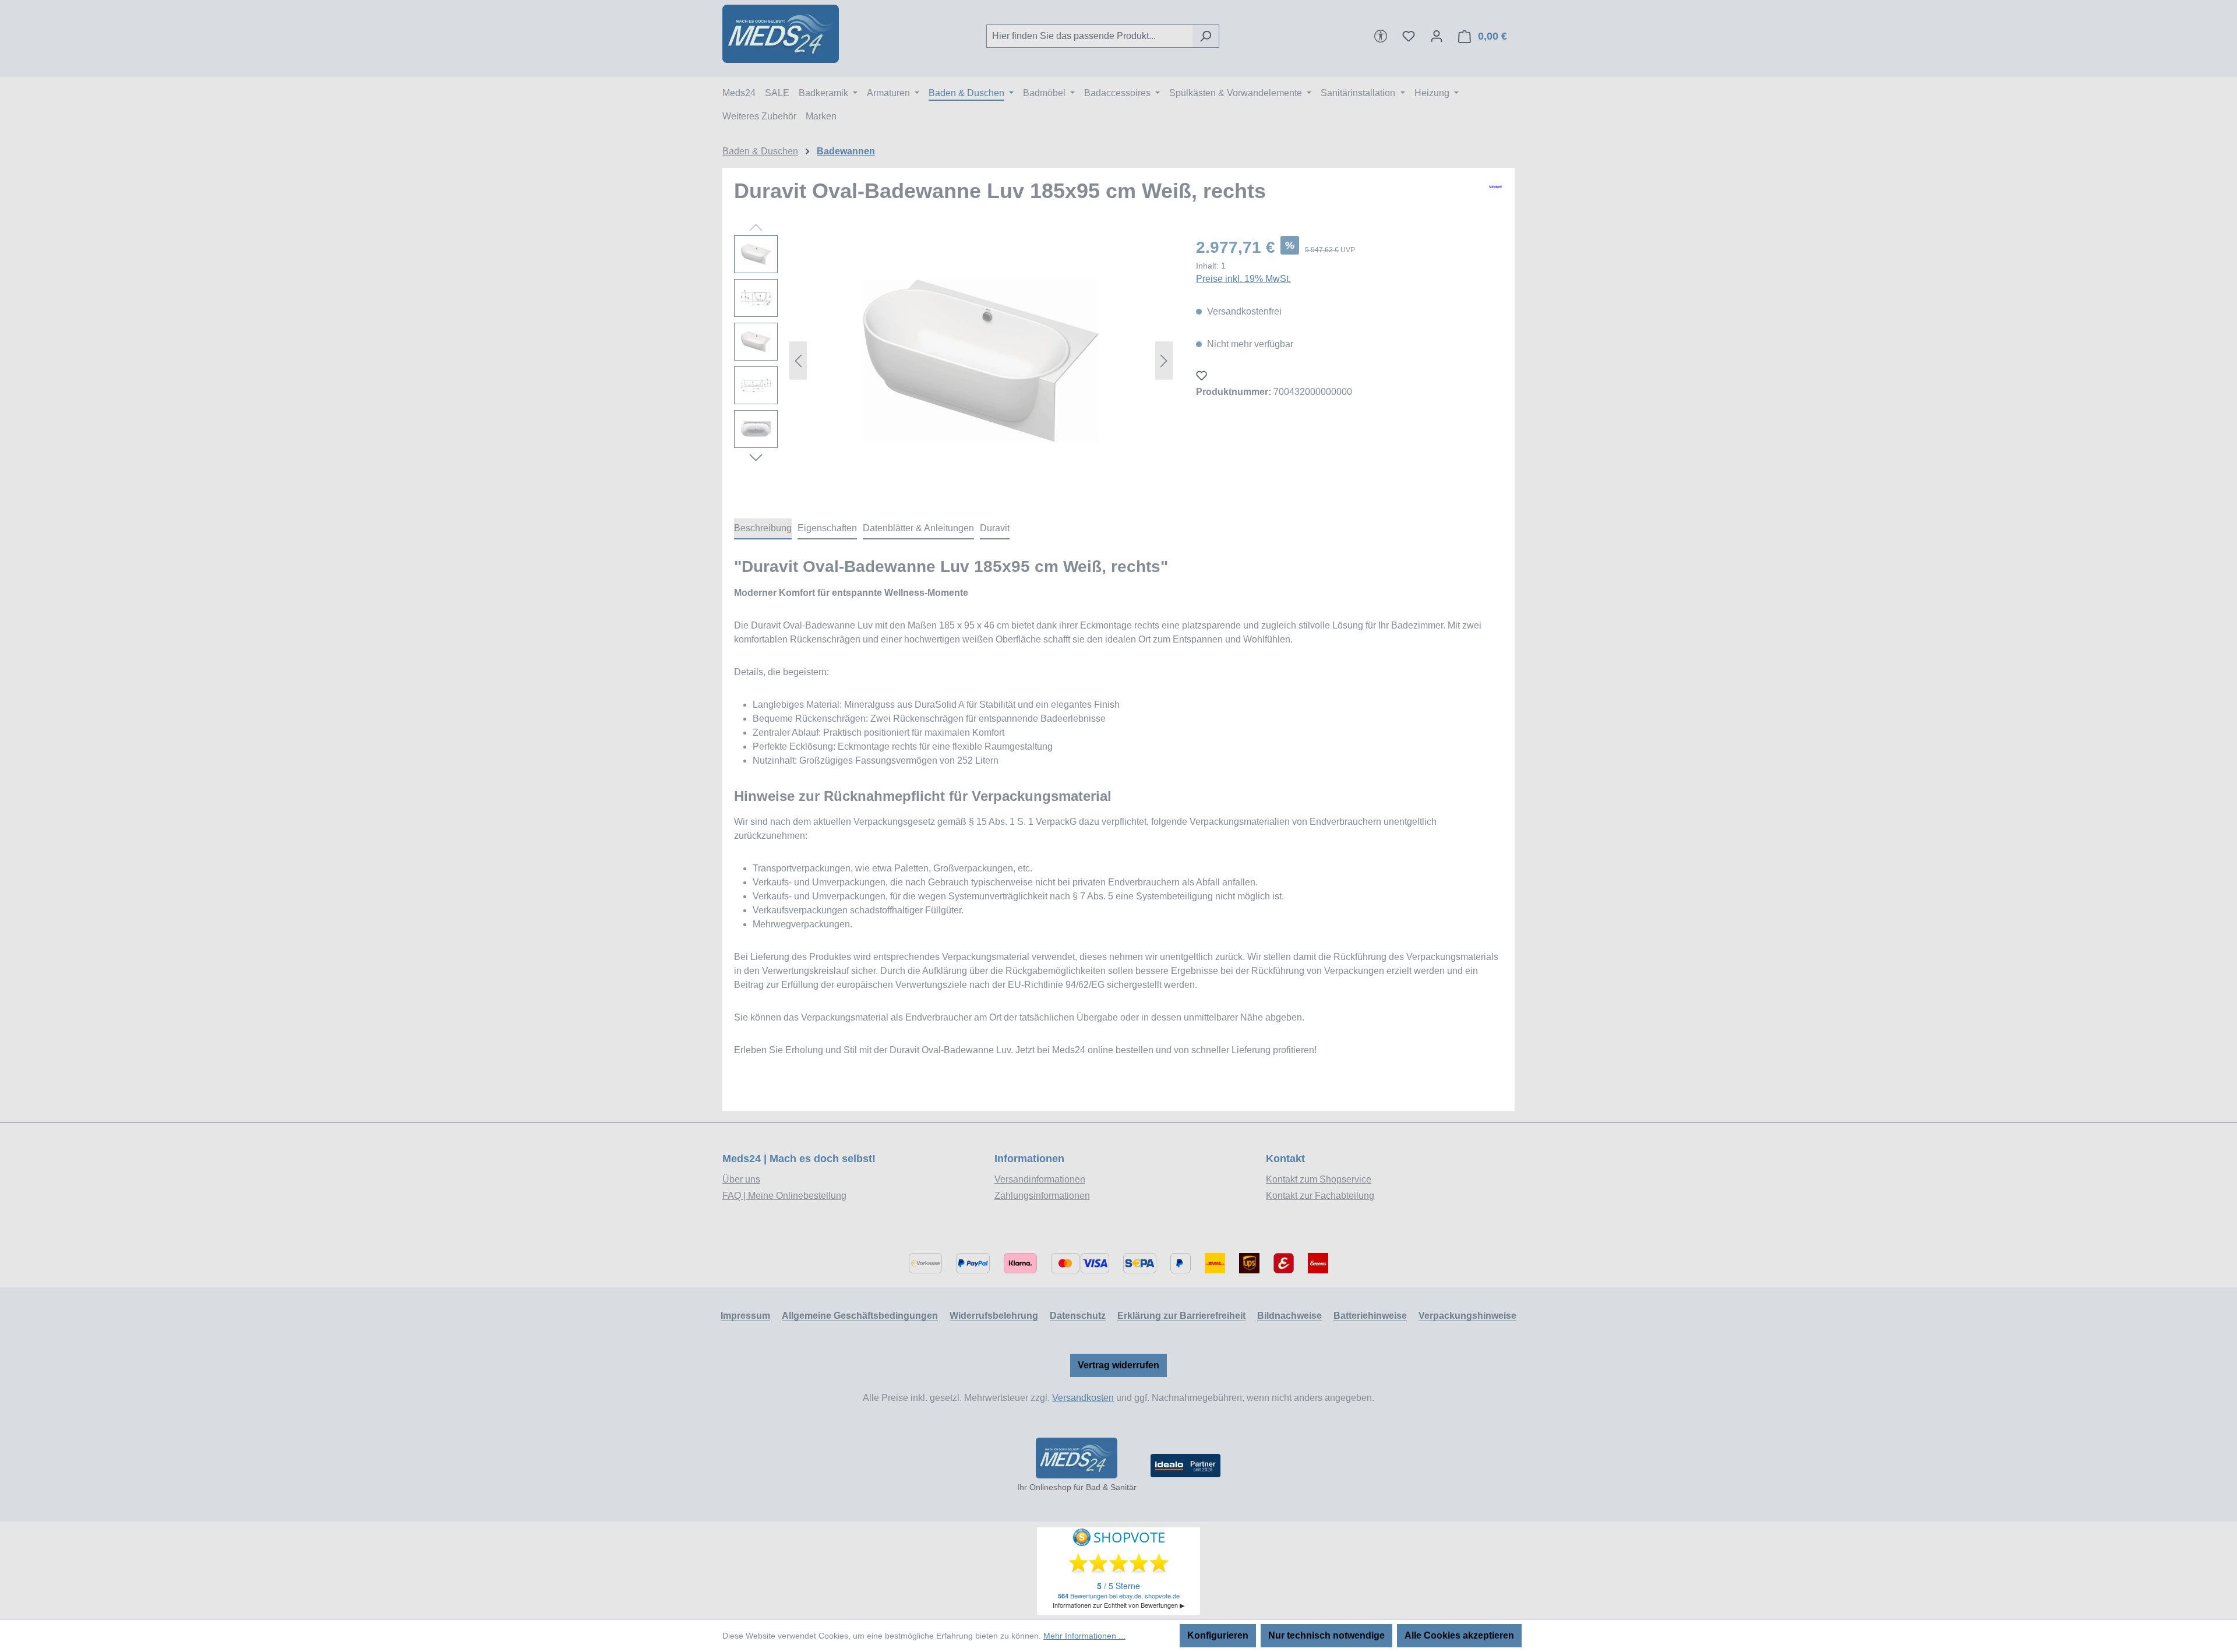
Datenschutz (1078, 1316)
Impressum (745, 1316)
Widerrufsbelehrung (994, 1316)
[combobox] (1089, 36)
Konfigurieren (1218, 1635)
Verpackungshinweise (1467, 1316)
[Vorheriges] (798, 361)
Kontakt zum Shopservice (1319, 1179)
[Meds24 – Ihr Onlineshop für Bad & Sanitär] (1077, 1458)
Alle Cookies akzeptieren (1459, 1635)
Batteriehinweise (1370, 1316)
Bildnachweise (1289, 1316)
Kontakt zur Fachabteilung (1320, 1196)
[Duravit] (1495, 196)
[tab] (763, 529)
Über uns (741, 1179)
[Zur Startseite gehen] (781, 34)
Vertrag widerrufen (1118, 1365)
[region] (953, 361)
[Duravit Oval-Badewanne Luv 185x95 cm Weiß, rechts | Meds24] (981, 361)
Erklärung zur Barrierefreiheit (1181, 1316)
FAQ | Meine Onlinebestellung (784, 1196)
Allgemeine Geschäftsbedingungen (860, 1316)
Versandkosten (1083, 1398)
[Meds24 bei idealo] (1185, 1466)
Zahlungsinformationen (1042, 1196)
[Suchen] (1206, 36)
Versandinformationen (1040, 1179)
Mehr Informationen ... (1084, 1636)
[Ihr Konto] (1437, 36)
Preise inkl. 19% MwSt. (1243, 279)
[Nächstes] (1164, 361)
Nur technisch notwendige (1326, 1635)
